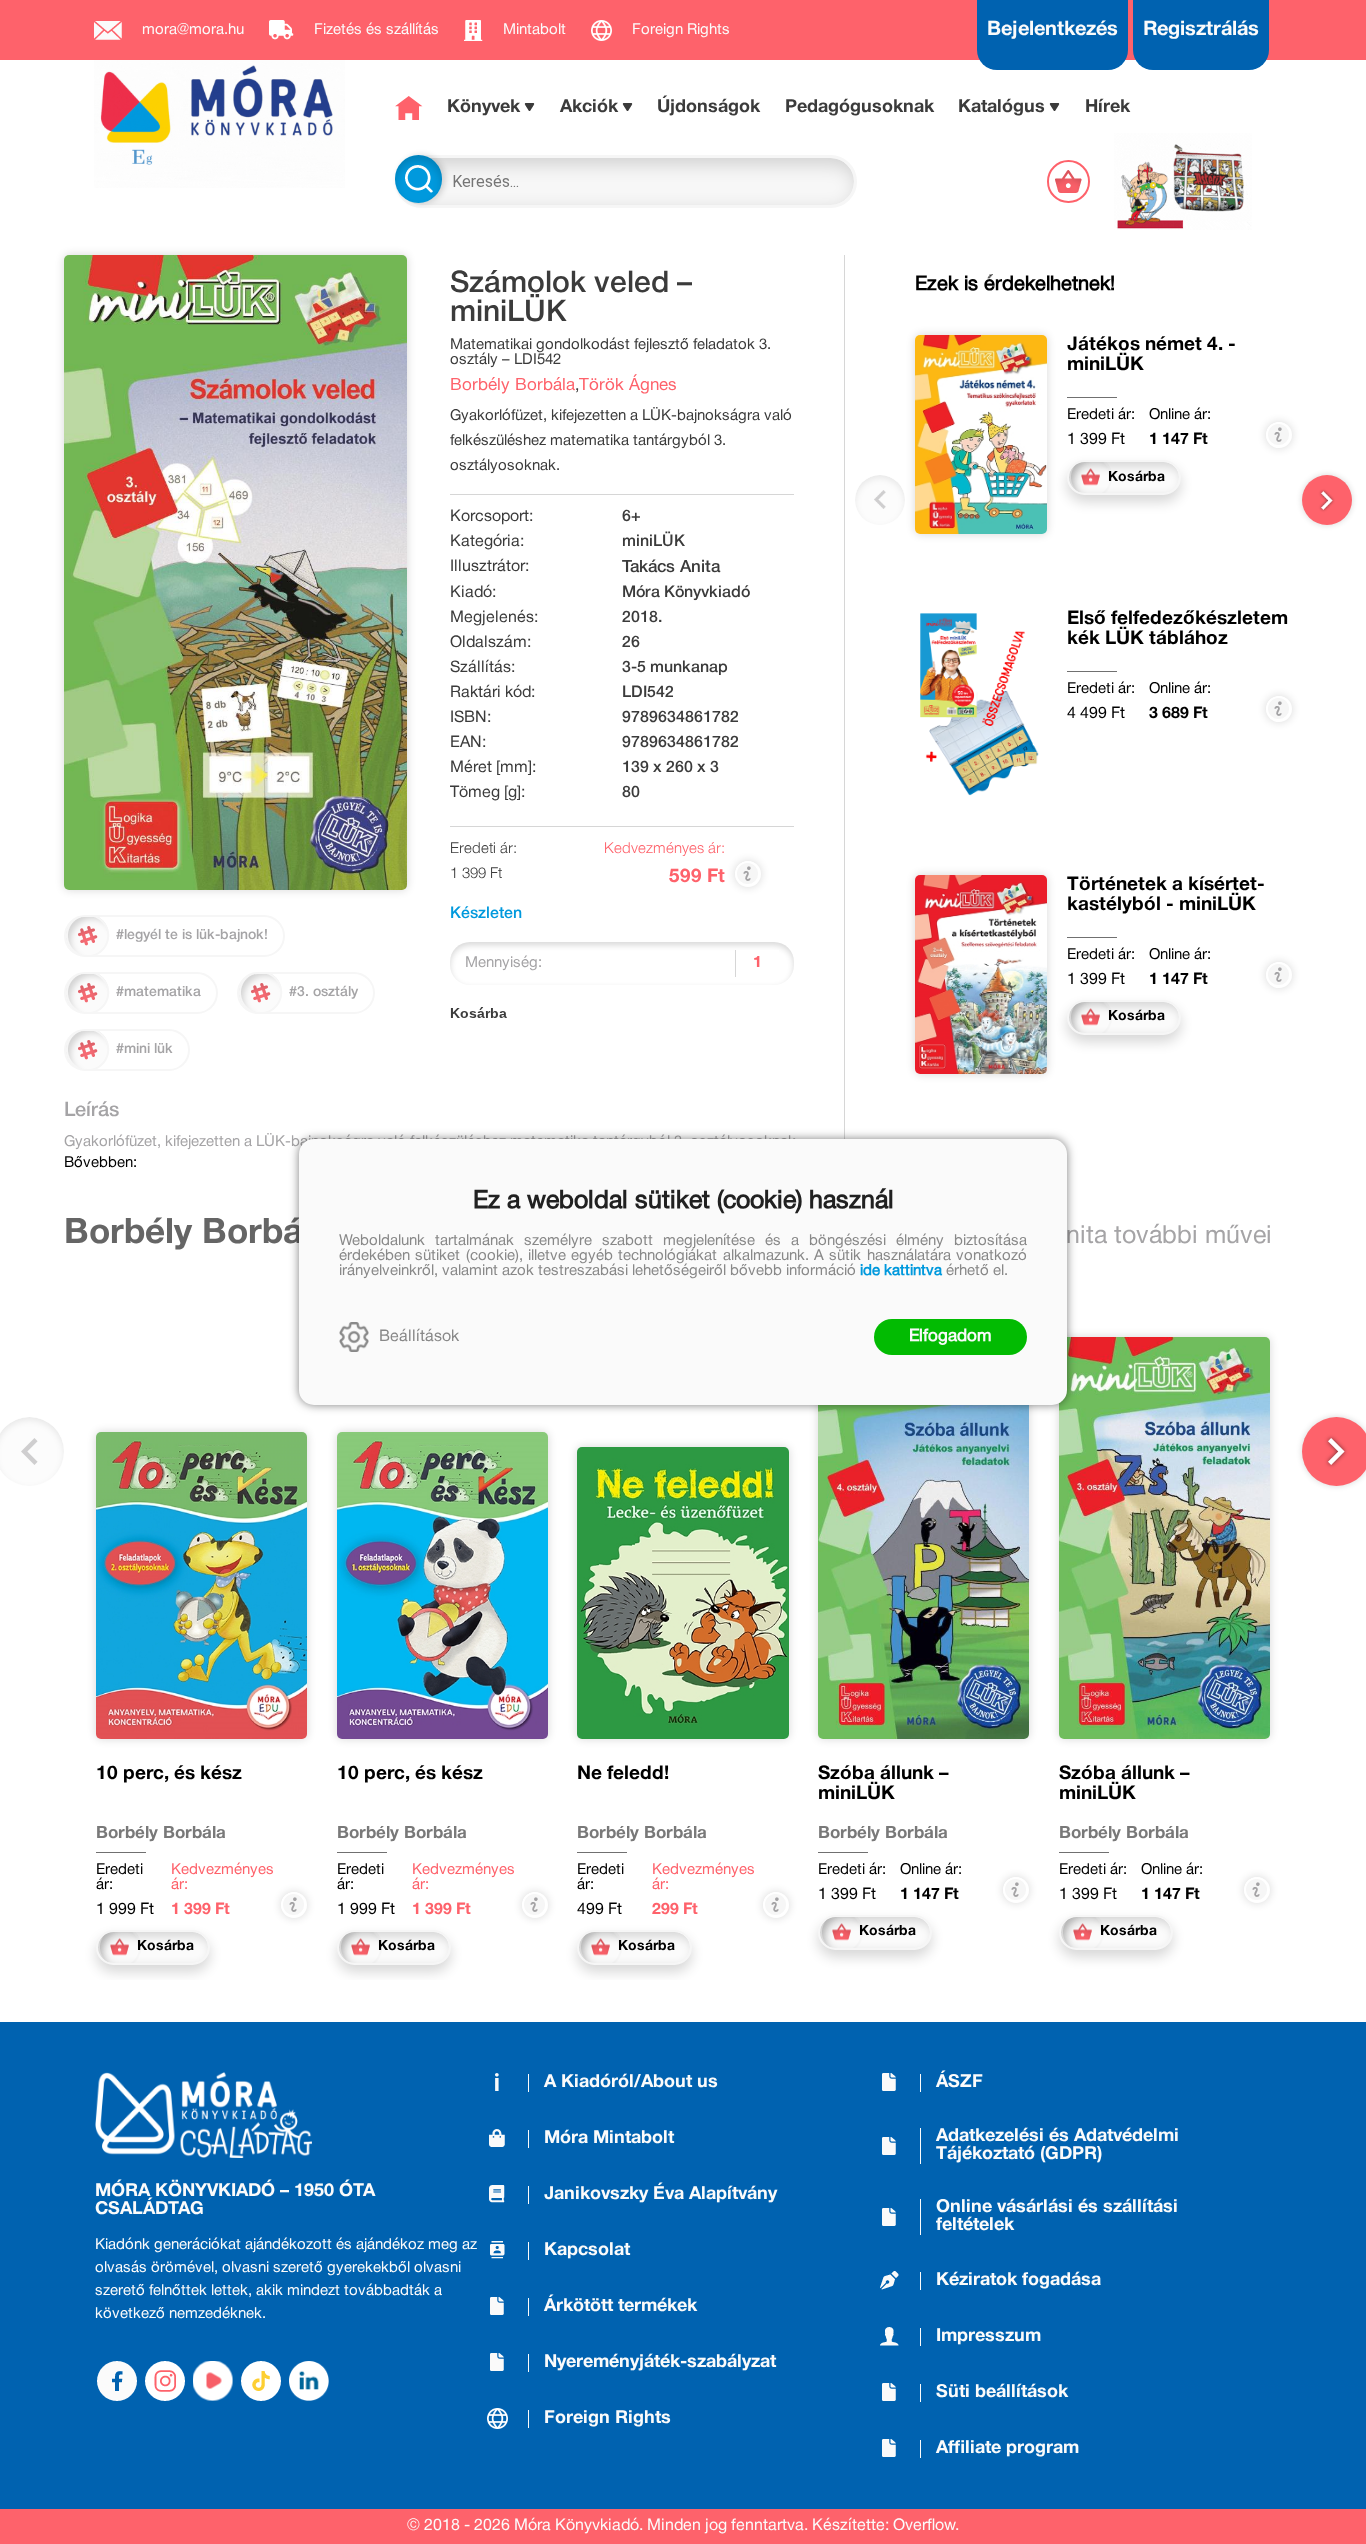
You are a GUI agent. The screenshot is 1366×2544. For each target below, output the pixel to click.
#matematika (158, 992)
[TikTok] (261, 2381)
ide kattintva (901, 1271)
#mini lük (144, 1049)
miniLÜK (653, 542)
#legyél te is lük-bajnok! (192, 935)
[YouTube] (213, 2381)
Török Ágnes (628, 385)
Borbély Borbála (512, 385)
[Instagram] (165, 2381)
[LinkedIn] (309, 2381)
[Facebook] (117, 2381)
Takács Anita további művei (1119, 1236)
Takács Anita (671, 567)
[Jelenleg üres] (1070, 181)
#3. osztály (323, 992)
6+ (631, 517)
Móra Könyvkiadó (686, 593)
